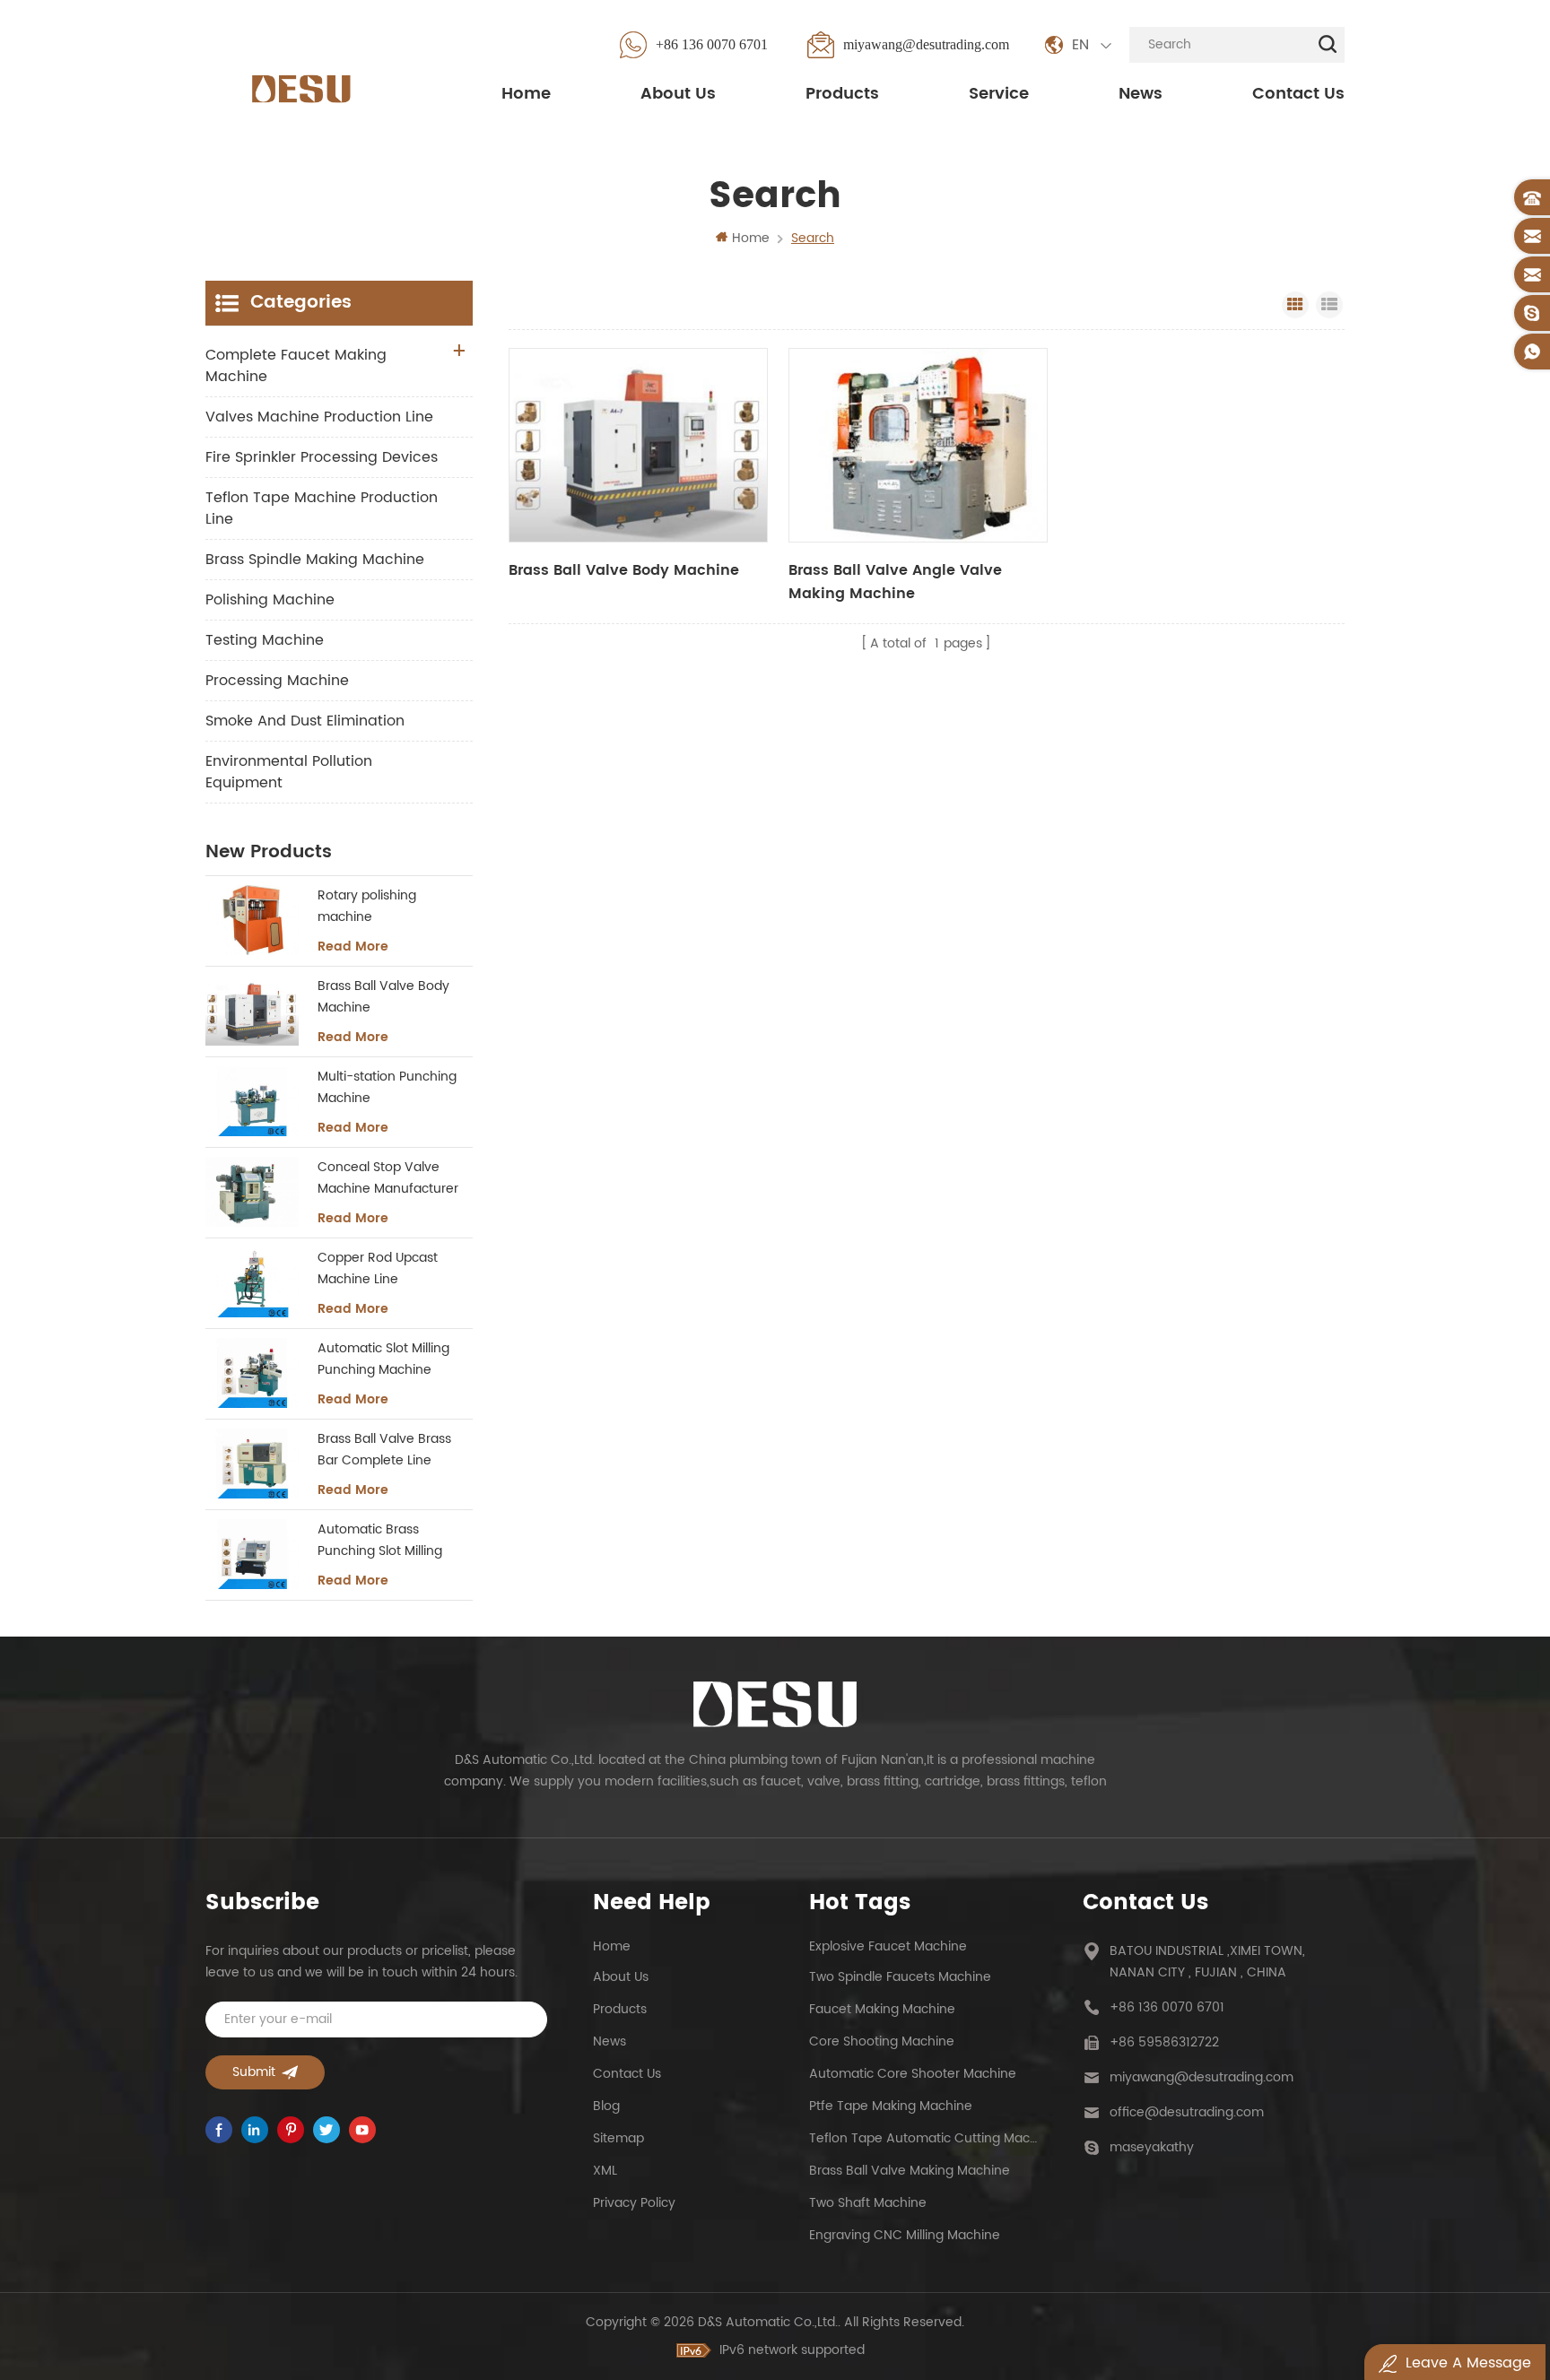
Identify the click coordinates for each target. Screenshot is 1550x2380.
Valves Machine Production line (319, 417)
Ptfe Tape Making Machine (891, 2106)
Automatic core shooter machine (913, 2074)
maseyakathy (1152, 2147)
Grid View (1295, 305)
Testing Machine (265, 640)
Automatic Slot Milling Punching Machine (383, 1359)
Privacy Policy (634, 2203)
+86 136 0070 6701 (712, 44)
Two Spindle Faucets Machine (900, 1977)
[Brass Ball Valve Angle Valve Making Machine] (918, 445)
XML (605, 2171)
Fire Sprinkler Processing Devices (322, 457)
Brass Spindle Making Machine (315, 560)
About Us (678, 94)
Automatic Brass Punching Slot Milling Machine (380, 1541)
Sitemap (618, 2138)
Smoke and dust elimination (305, 721)
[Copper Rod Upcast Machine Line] (252, 1282)
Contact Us (1298, 94)
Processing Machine (277, 681)
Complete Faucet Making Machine (296, 366)
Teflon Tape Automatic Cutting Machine (923, 2138)
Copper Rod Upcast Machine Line (378, 1268)
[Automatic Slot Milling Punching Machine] (252, 1373)
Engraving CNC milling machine (905, 2235)
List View (1329, 305)
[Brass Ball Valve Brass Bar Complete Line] (252, 1464)
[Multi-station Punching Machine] (252, 1101)
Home (526, 94)
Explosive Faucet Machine (888, 1946)
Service (999, 94)
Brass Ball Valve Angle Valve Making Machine (895, 582)
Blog (606, 2106)
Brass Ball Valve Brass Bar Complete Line (384, 1450)
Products (842, 94)
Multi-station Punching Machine (387, 1087)
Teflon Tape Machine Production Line (322, 508)
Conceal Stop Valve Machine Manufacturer (388, 1178)
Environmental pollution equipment (289, 772)
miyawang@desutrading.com (926, 44)
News (1141, 94)
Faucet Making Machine (882, 2009)
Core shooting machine (882, 2041)
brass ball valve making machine (910, 2171)
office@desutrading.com (1187, 2112)
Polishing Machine (270, 600)
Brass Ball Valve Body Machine (624, 570)
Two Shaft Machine (868, 2203)
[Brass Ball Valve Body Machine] (638, 445)
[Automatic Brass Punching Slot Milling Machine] (252, 1554)
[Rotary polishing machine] (252, 920)
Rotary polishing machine (367, 906)
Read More (353, 947)
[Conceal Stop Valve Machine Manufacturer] (252, 1192)
